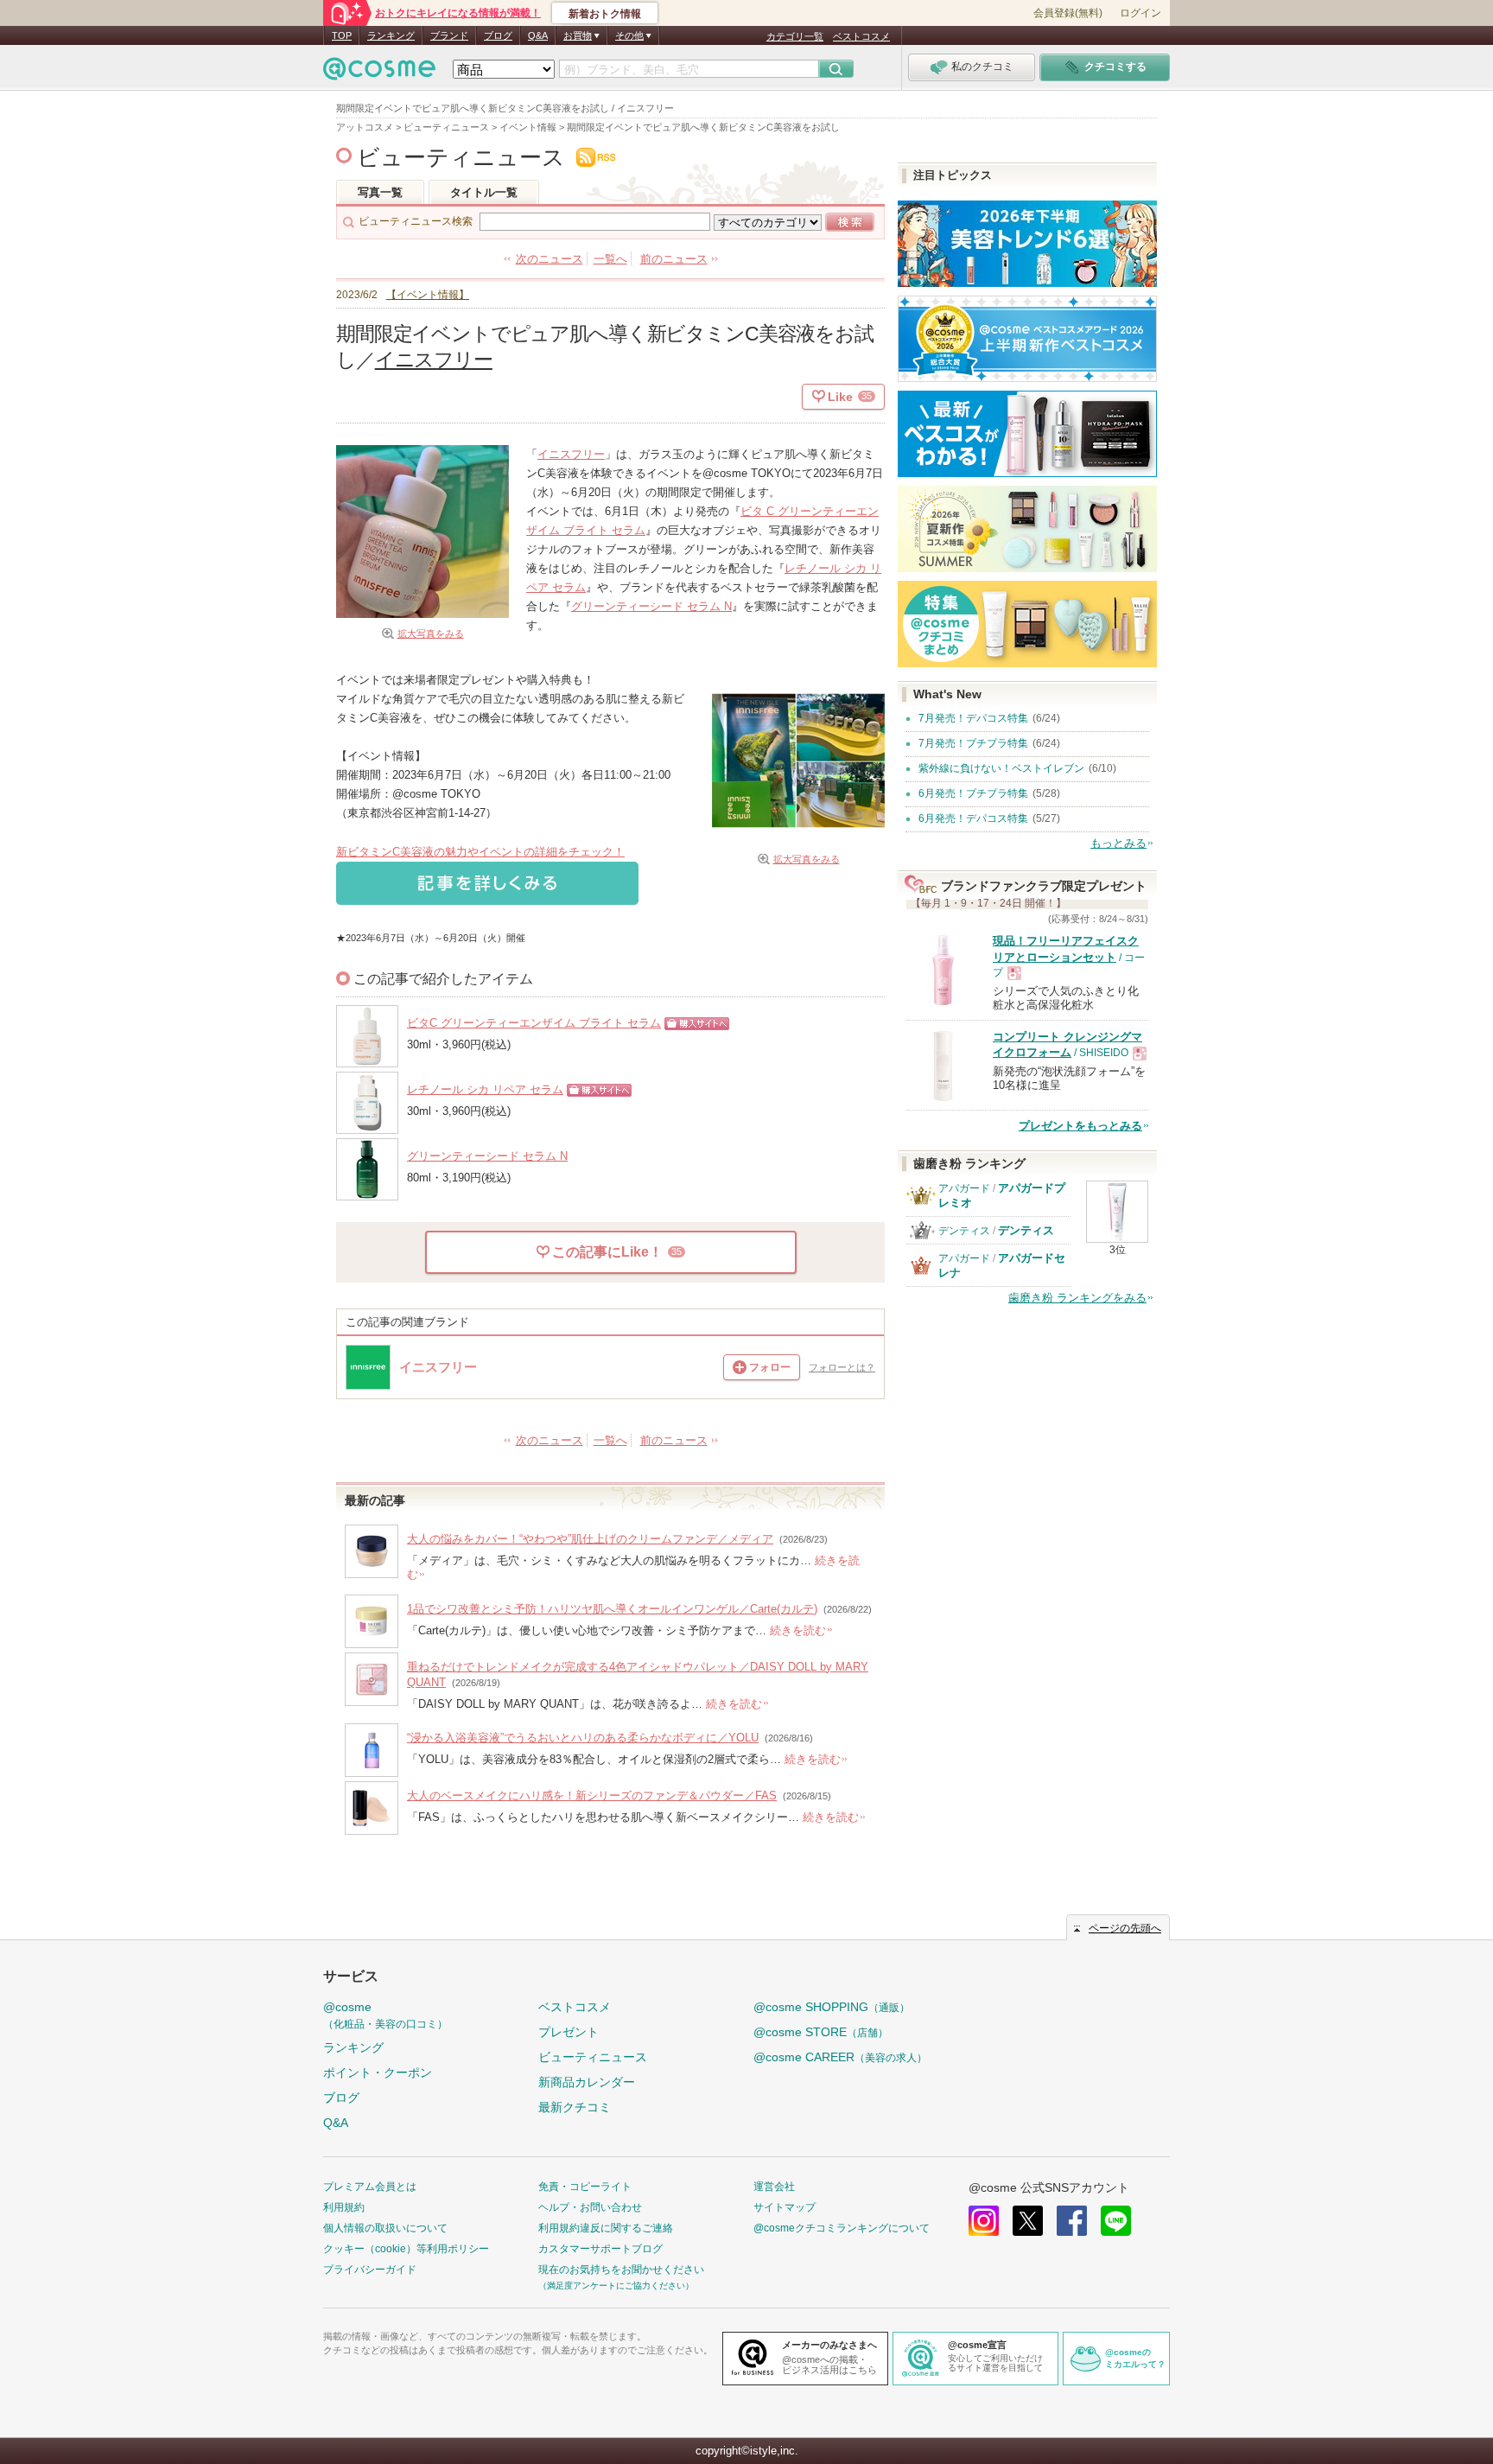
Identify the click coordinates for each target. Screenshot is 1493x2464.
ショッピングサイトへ (692, 1030)
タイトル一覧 (484, 192)
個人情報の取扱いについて (385, 2228)
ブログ (498, 35)
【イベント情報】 (428, 294)
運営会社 (774, 2187)
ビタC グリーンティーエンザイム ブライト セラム (534, 1023)
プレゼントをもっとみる (1080, 1126)
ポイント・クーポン (378, 2072)
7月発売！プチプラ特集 (973, 743)
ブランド (449, 35)
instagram (984, 2221)
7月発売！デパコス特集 (973, 718)
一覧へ (610, 259)
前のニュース (674, 259)
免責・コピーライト (585, 2187)
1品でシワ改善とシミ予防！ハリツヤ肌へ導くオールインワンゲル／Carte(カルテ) (612, 1609)
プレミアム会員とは (370, 2187)
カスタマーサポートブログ (600, 2249)
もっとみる (1118, 843)
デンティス (964, 1231)
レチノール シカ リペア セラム (485, 1089)
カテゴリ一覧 (795, 36)
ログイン (1140, 13)
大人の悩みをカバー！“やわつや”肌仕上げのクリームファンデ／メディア (590, 1539)
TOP (342, 35)
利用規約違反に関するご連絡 (606, 2228)
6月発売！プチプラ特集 (973, 793)
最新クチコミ (575, 2107)
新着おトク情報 (605, 14)
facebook (1072, 2221)
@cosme (385, 2015)
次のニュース (550, 259)
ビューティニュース (461, 157)
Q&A (538, 35)
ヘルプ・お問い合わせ (590, 2207)
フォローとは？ (842, 1367)
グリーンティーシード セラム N (651, 606)
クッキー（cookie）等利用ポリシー (406, 2249)
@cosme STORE (821, 2032)
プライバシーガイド (370, 2270)
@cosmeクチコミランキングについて (842, 2228)
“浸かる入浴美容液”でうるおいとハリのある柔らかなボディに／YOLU (583, 1738)
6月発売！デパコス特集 (973, 818)
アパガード (964, 1188)
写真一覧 (380, 192)
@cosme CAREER (840, 2057)
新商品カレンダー (587, 2082)
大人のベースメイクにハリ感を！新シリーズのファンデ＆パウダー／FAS (592, 1795)
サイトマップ (785, 2207)
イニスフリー (434, 360)
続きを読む (798, 1630)
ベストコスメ (861, 36)
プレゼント (569, 2032)
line (1116, 2221)
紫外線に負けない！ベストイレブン (1001, 768)
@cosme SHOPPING (832, 2007)
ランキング (391, 35)
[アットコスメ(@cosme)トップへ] (379, 73)
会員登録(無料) (1068, 13)
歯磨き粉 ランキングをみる (1077, 1298)
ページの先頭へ (1125, 1928)
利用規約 (344, 2207)
